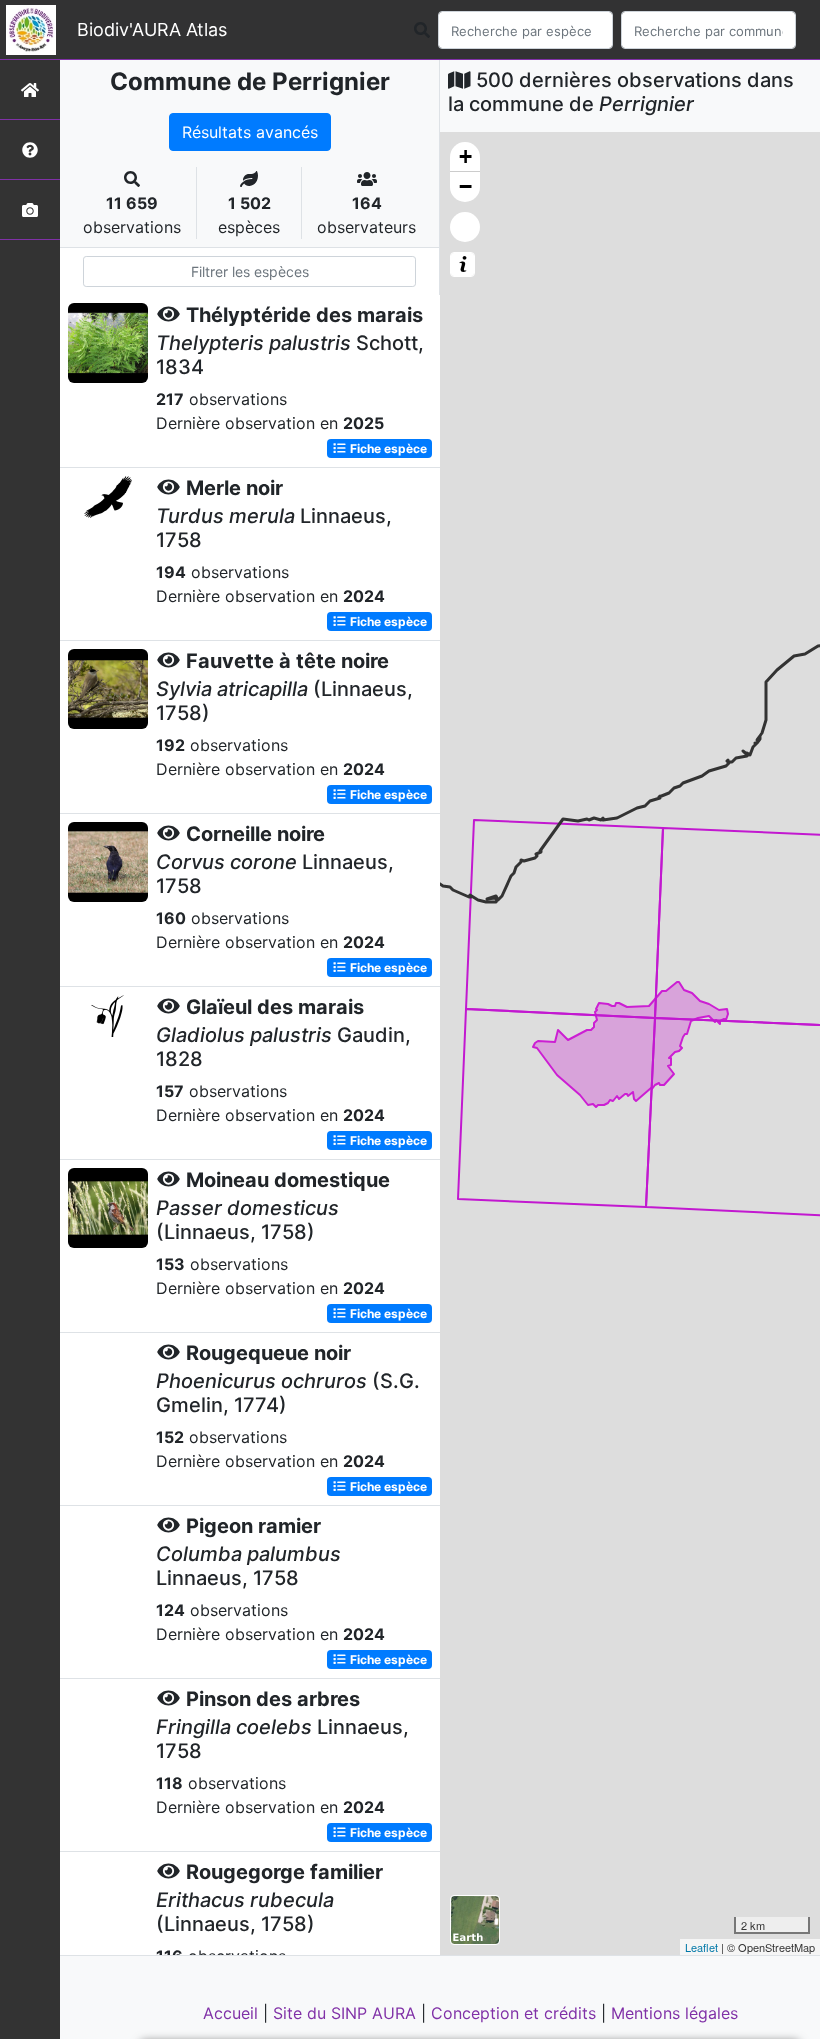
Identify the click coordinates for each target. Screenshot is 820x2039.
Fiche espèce (387, 448)
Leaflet (701, 1947)
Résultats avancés (250, 132)
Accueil (233, 2013)
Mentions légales (674, 2013)
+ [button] (465, 156)
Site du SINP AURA (347, 2013)
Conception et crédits (516, 2013)
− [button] (465, 186)
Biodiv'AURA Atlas (152, 29)
